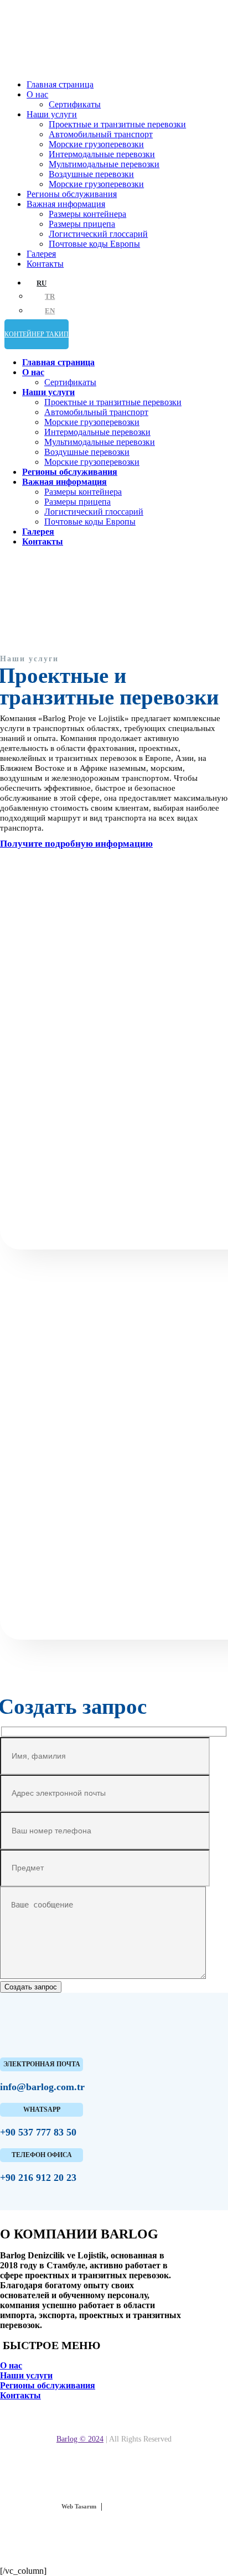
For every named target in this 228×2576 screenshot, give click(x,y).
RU (42, 283)
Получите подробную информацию (76, 844)
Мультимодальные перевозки (104, 164)
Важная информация (66, 204)
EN (50, 311)
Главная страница (60, 84)
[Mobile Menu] (13, 343)
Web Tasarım (79, 2506)
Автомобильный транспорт (101, 134)
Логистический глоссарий (98, 234)
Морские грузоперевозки (96, 144)
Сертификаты (75, 104)
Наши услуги (52, 114)
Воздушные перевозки (91, 174)
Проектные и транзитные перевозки (117, 124)
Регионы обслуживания (72, 194)
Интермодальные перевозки (102, 154)
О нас (37, 94)
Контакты (45, 264)
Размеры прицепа (82, 224)
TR (50, 297)
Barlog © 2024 (80, 2439)
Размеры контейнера (87, 214)
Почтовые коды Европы (94, 244)
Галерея (41, 254)
